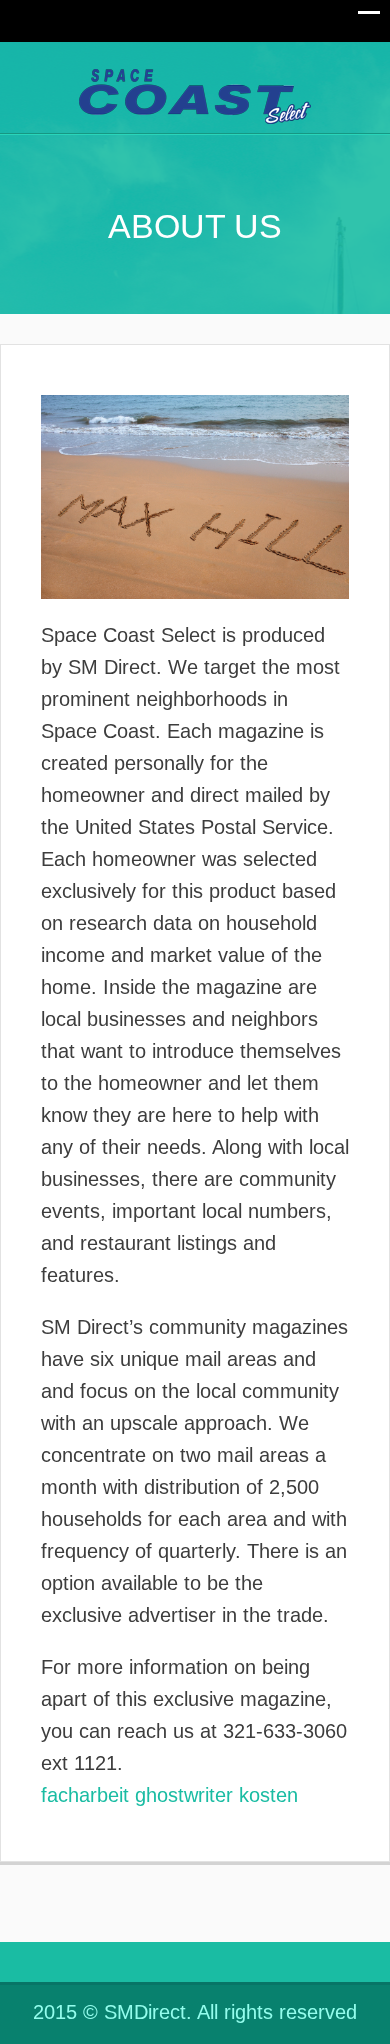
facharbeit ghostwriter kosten (169, 1795)
